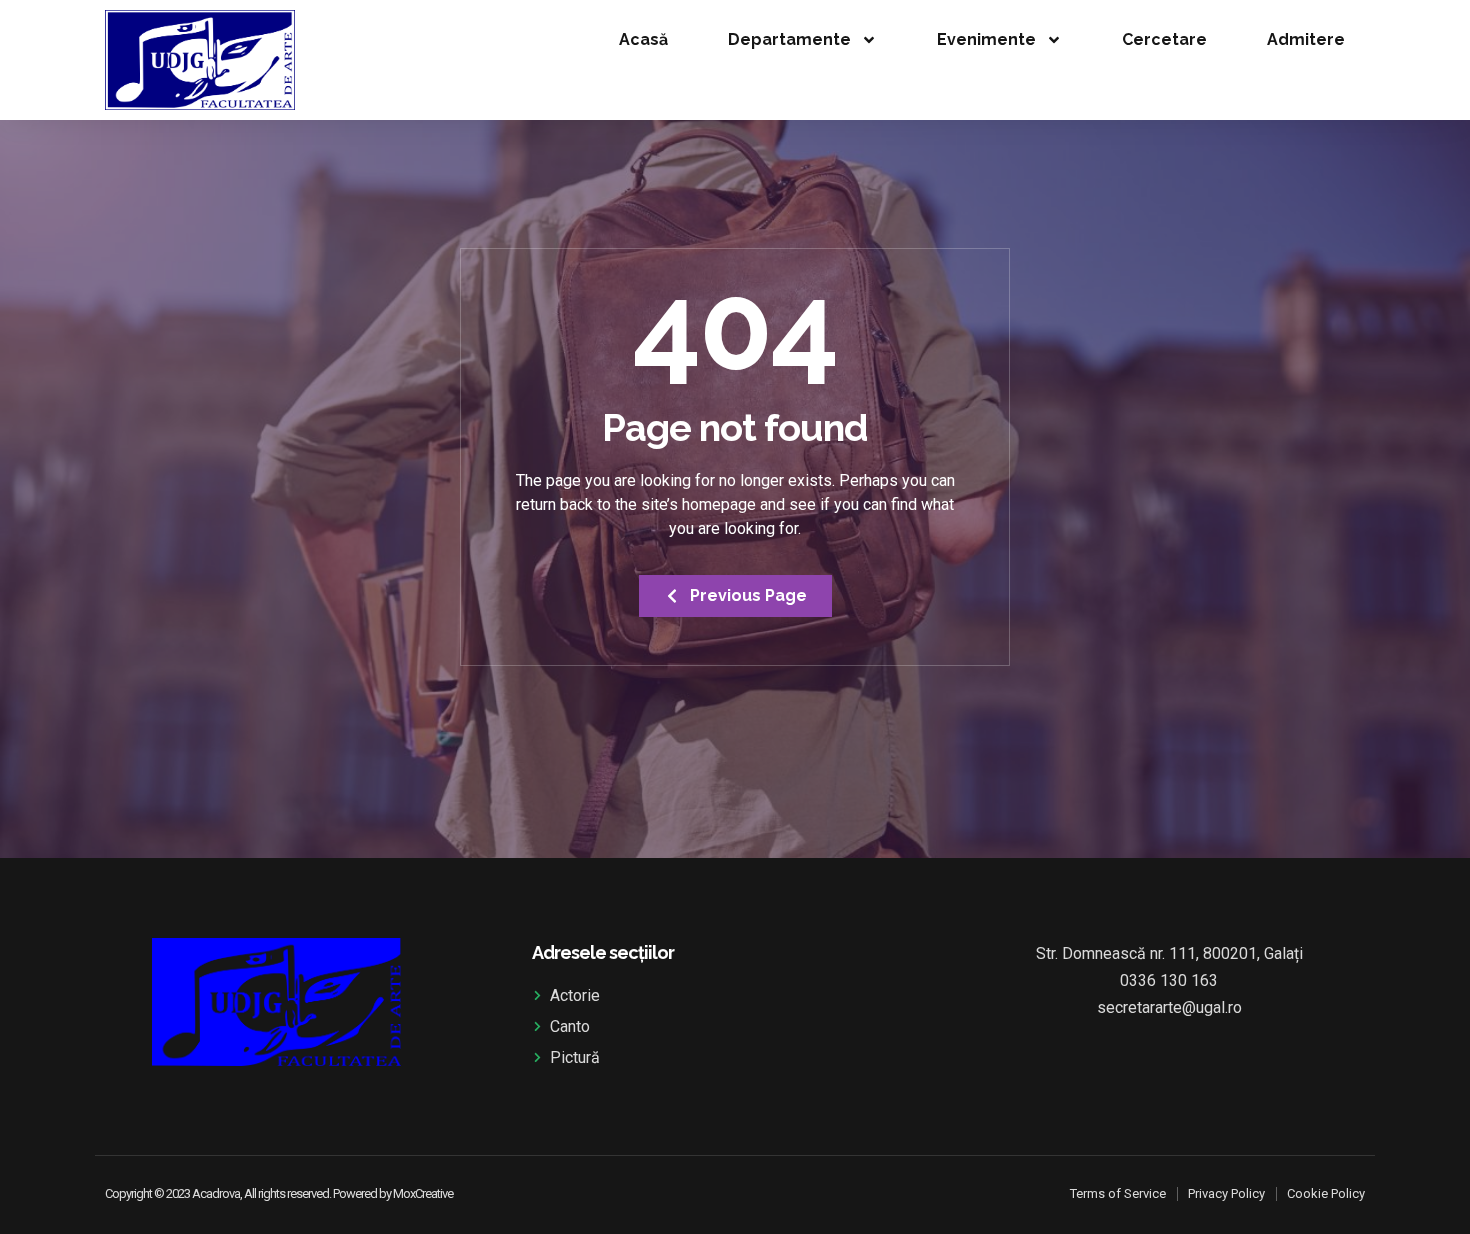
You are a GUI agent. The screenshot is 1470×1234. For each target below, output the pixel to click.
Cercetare (1164, 39)
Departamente (789, 39)
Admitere (1306, 39)
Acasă (643, 39)
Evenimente (986, 39)
